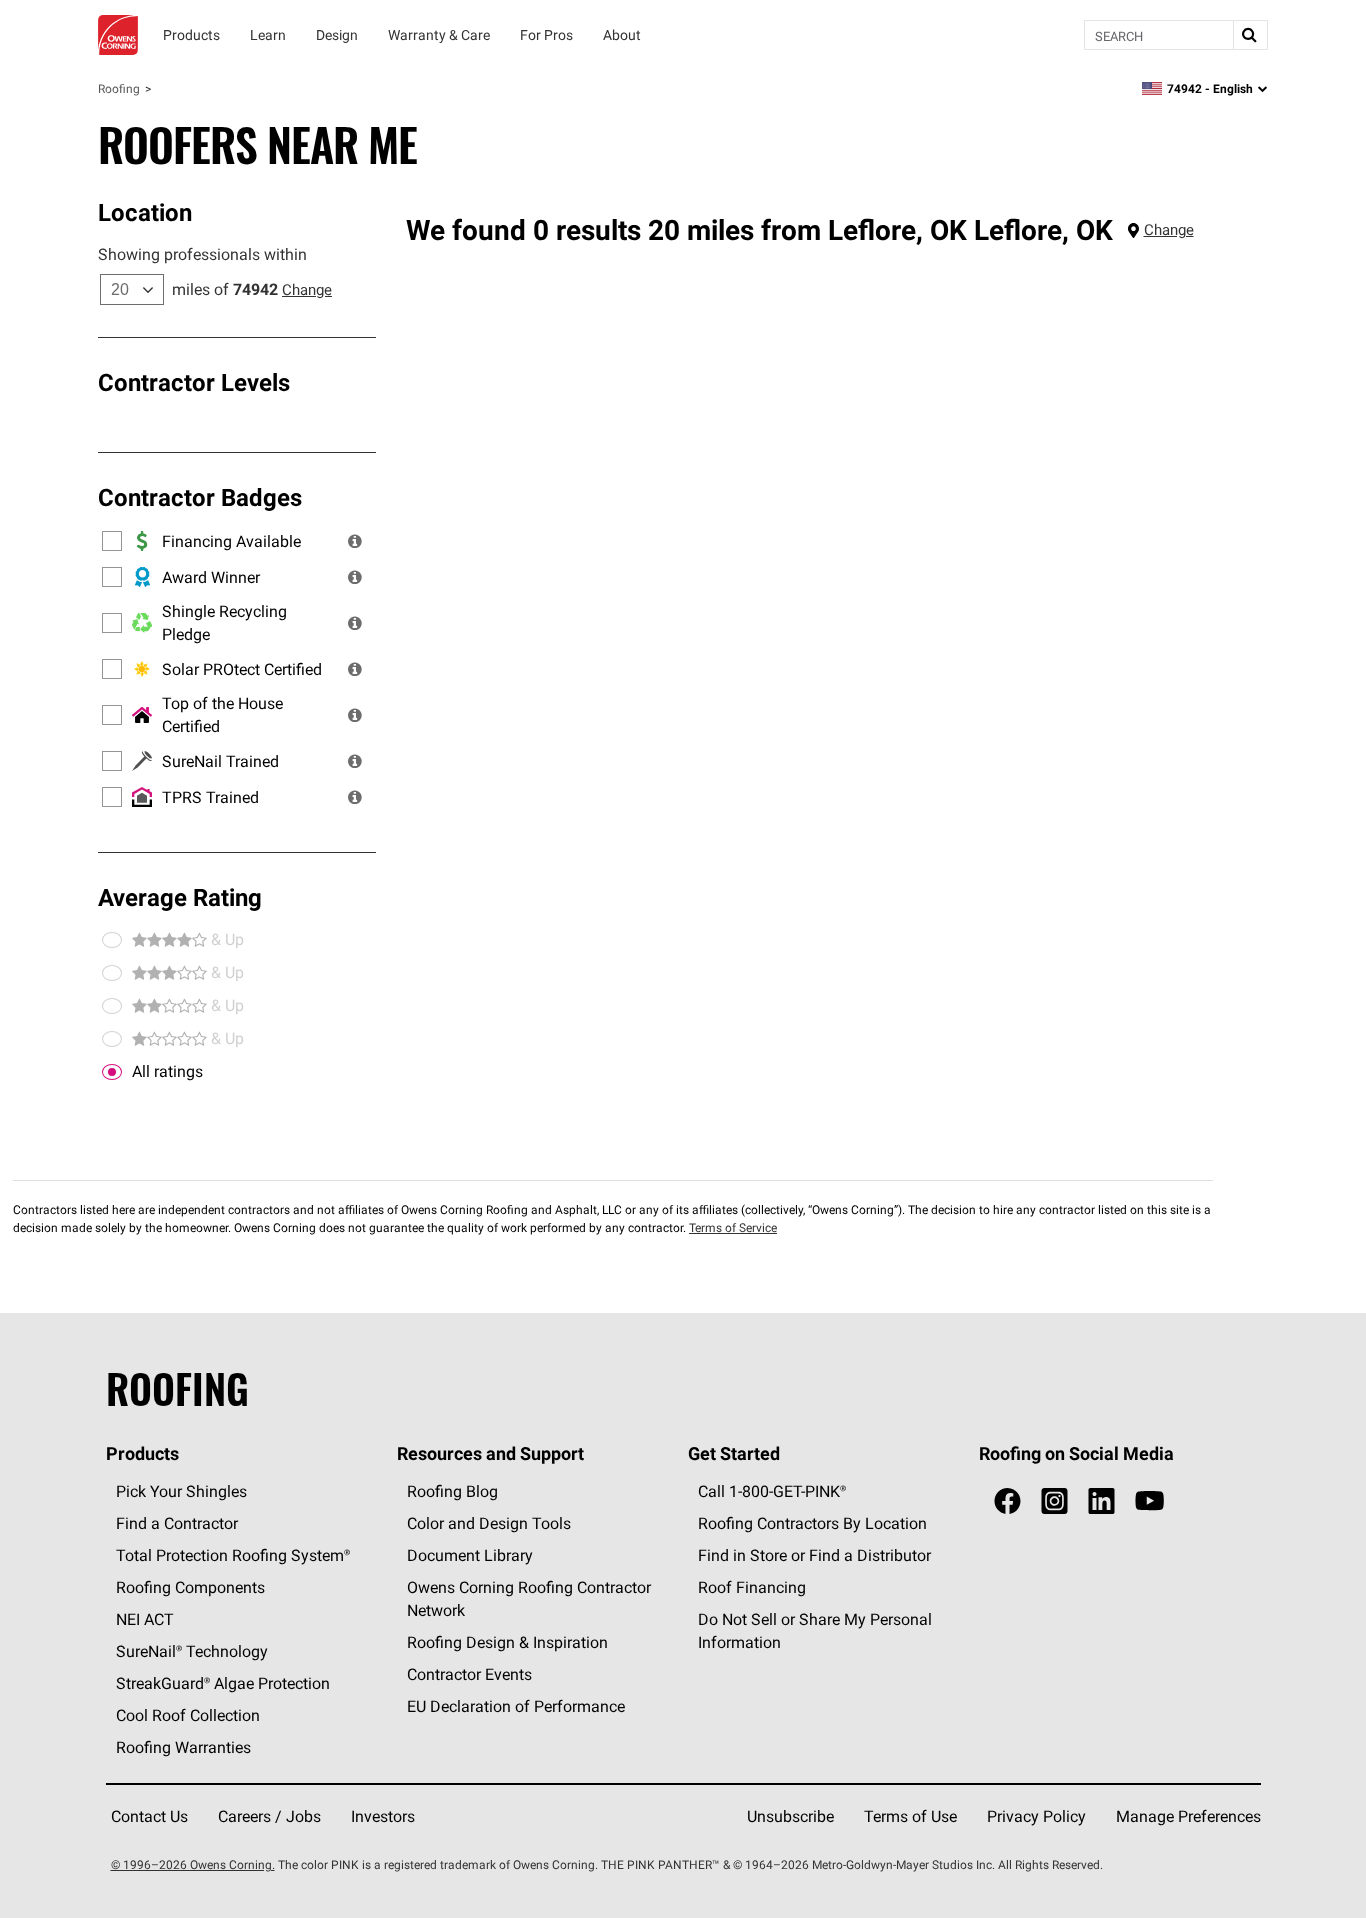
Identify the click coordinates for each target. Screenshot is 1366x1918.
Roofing (119, 88)
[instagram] (1054, 1501)
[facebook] (1007, 1501)
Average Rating (180, 897)
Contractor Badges (200, 497)
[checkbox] (112, 1072)
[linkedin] (1101, 1501)
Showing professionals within (202, 254)
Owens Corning (118, 35)
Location (145, 212)
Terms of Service (733, 1227)
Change (307, 289)
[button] (355, 541)
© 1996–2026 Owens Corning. (193, 1864)
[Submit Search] (1250, 35)
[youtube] (1149, 1501)
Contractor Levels (194, 382)
